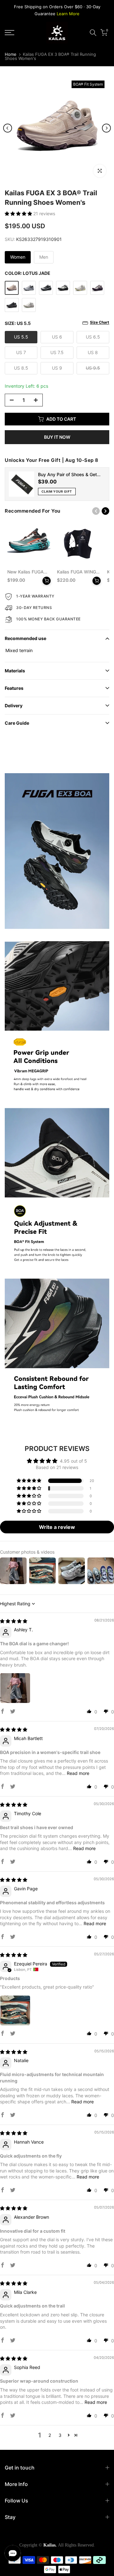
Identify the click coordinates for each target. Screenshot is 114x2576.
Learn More (68, 14)
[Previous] (8, 128)
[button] (19, 214)
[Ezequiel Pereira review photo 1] (15, 2010)
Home (11, 54)
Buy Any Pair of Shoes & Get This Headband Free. (67, 475)
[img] (14, 1621)
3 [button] (60, 2435)
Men (44, 257)
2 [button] (50, 2435)
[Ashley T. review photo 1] (15, 1688)
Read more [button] (78, 1773)
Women (18, 257)
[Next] (106, 128)
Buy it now (57, 437)
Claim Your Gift (57, 491)
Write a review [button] (57, 1527)
